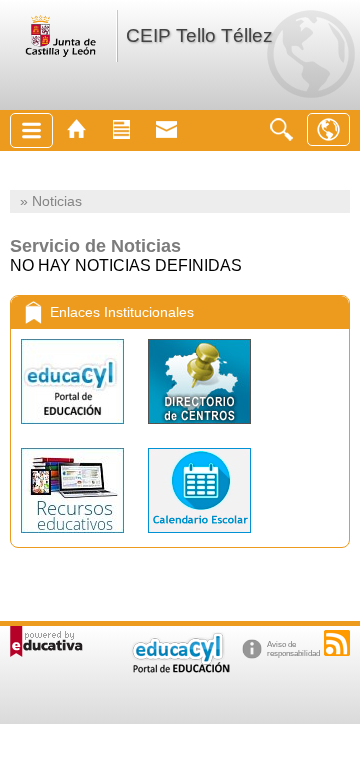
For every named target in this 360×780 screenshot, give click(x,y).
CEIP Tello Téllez (199, 35)
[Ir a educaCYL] (180, 668)
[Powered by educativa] (46, 641)
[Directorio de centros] (199, 428)
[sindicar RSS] (337, 643)
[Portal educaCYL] (74, 428)
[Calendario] (199, 537)
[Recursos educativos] (74, 537)
